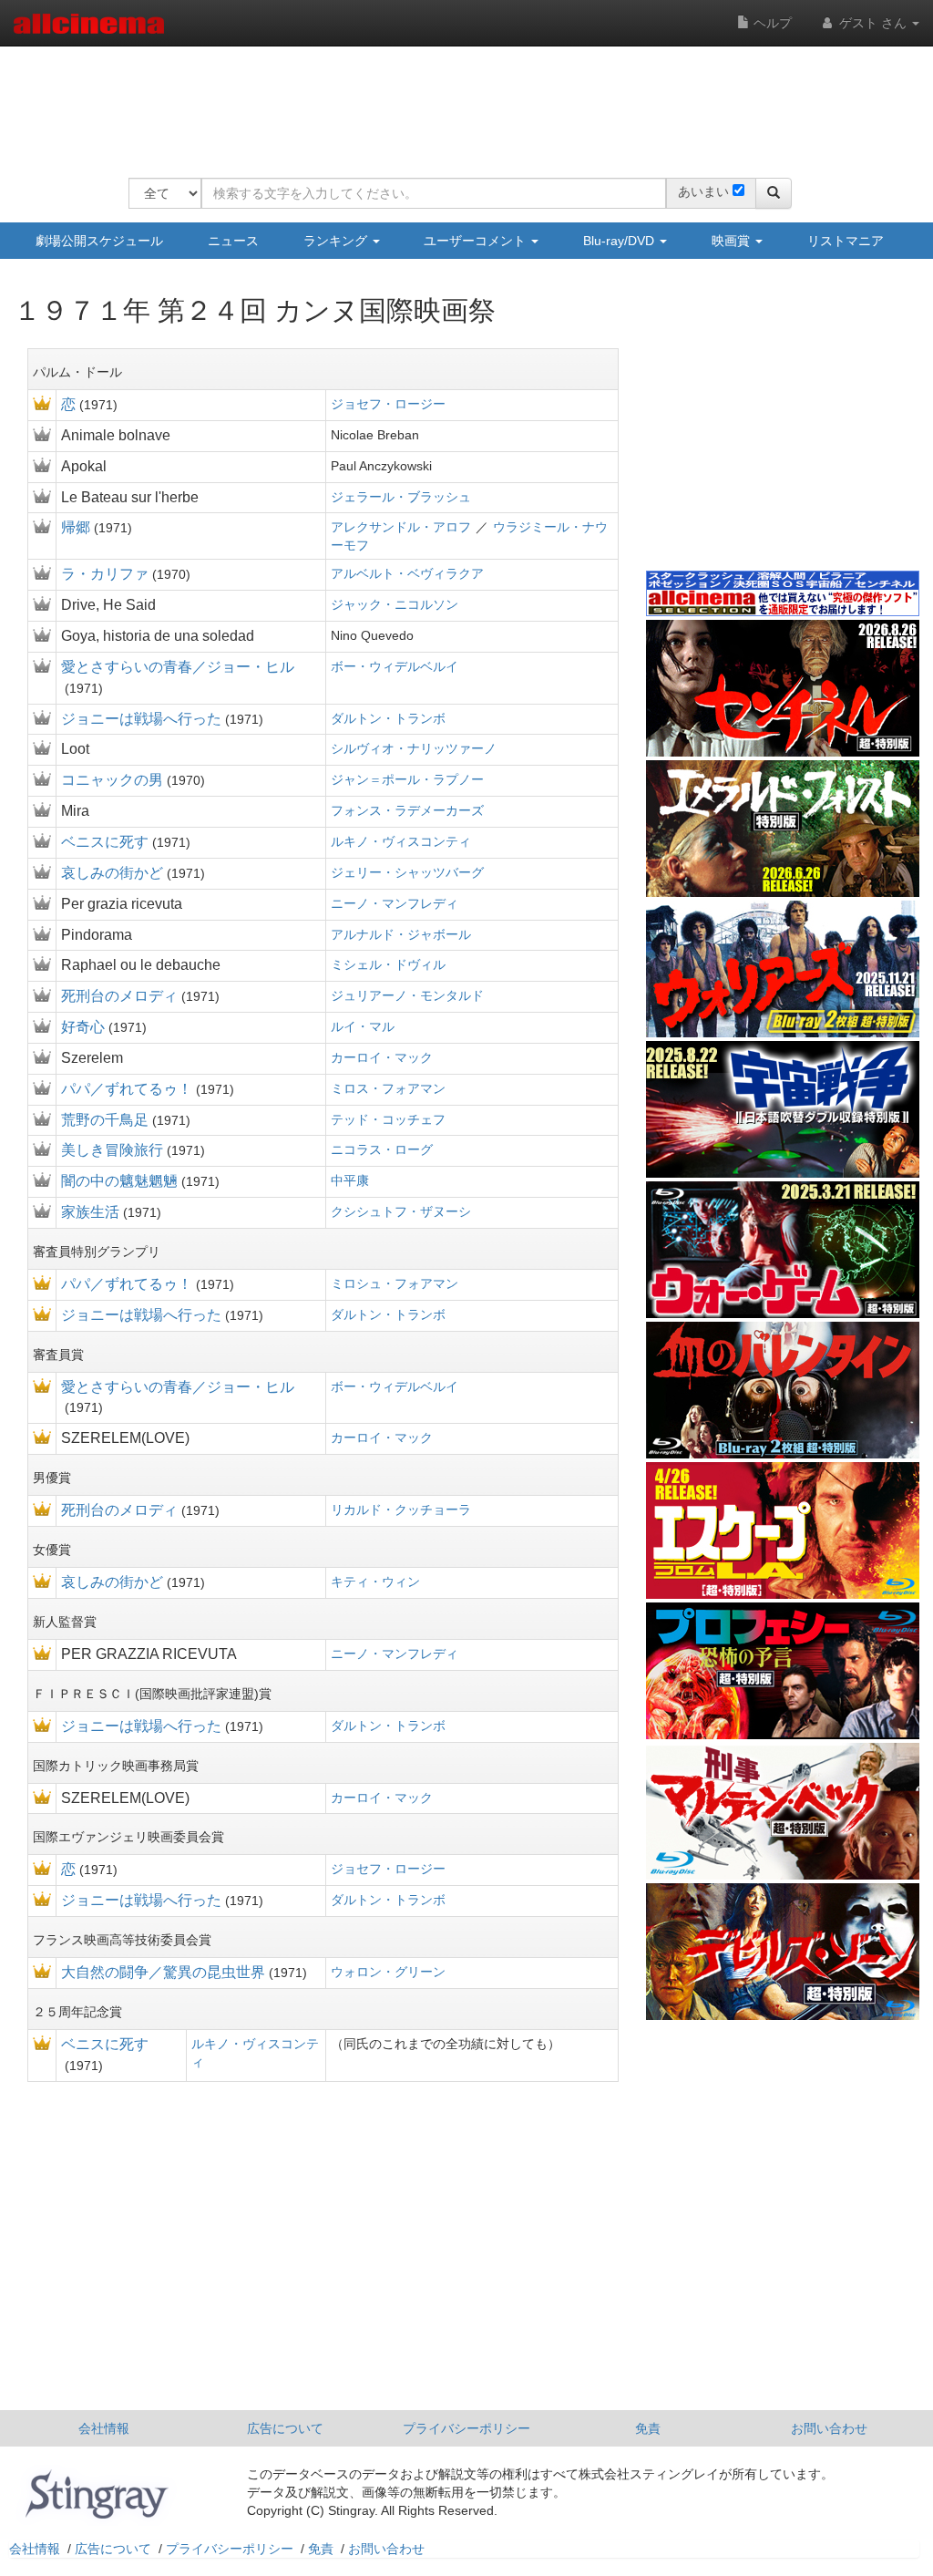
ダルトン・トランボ (388, 718)
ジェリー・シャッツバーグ (407, 872)
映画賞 (733, 241)
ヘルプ (771, 23)
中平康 (350, 1180)
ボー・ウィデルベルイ (395, 666)
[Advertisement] (460, 100)
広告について (285, 2428)
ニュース (233, 241)
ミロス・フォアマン (388, 1088)
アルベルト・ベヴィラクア (407, 573)
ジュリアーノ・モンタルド (407, 995)
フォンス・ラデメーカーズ (407, 810)
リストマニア (846, 241)
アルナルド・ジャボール (401, 934)
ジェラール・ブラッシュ (401, 497)
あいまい (703, 191)
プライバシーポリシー (466, 2428)
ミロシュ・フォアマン (395, 1283)
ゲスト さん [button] (873, 23)
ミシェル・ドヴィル (388, 964)
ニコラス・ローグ (382, 1149)
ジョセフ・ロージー (388, 404)
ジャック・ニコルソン (395, 604)
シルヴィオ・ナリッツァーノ (414, 748)
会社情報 (104, 2428)
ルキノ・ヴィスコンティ (401, 841)
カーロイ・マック (382, 1057)
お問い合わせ (829, 2428)
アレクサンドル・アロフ (401, 527)
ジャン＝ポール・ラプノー (407, 779)
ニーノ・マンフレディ (395, 903)
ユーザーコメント (477, 241)
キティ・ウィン (375, 1582)
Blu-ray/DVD (620, 241)
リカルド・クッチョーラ (401, 1510)
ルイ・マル (363, 1026)
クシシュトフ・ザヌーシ (401, 1211)
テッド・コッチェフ (388, 1119)
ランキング (337, 241)
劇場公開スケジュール (99, 241)
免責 (648, 2428)
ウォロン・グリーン (388, 1972)
